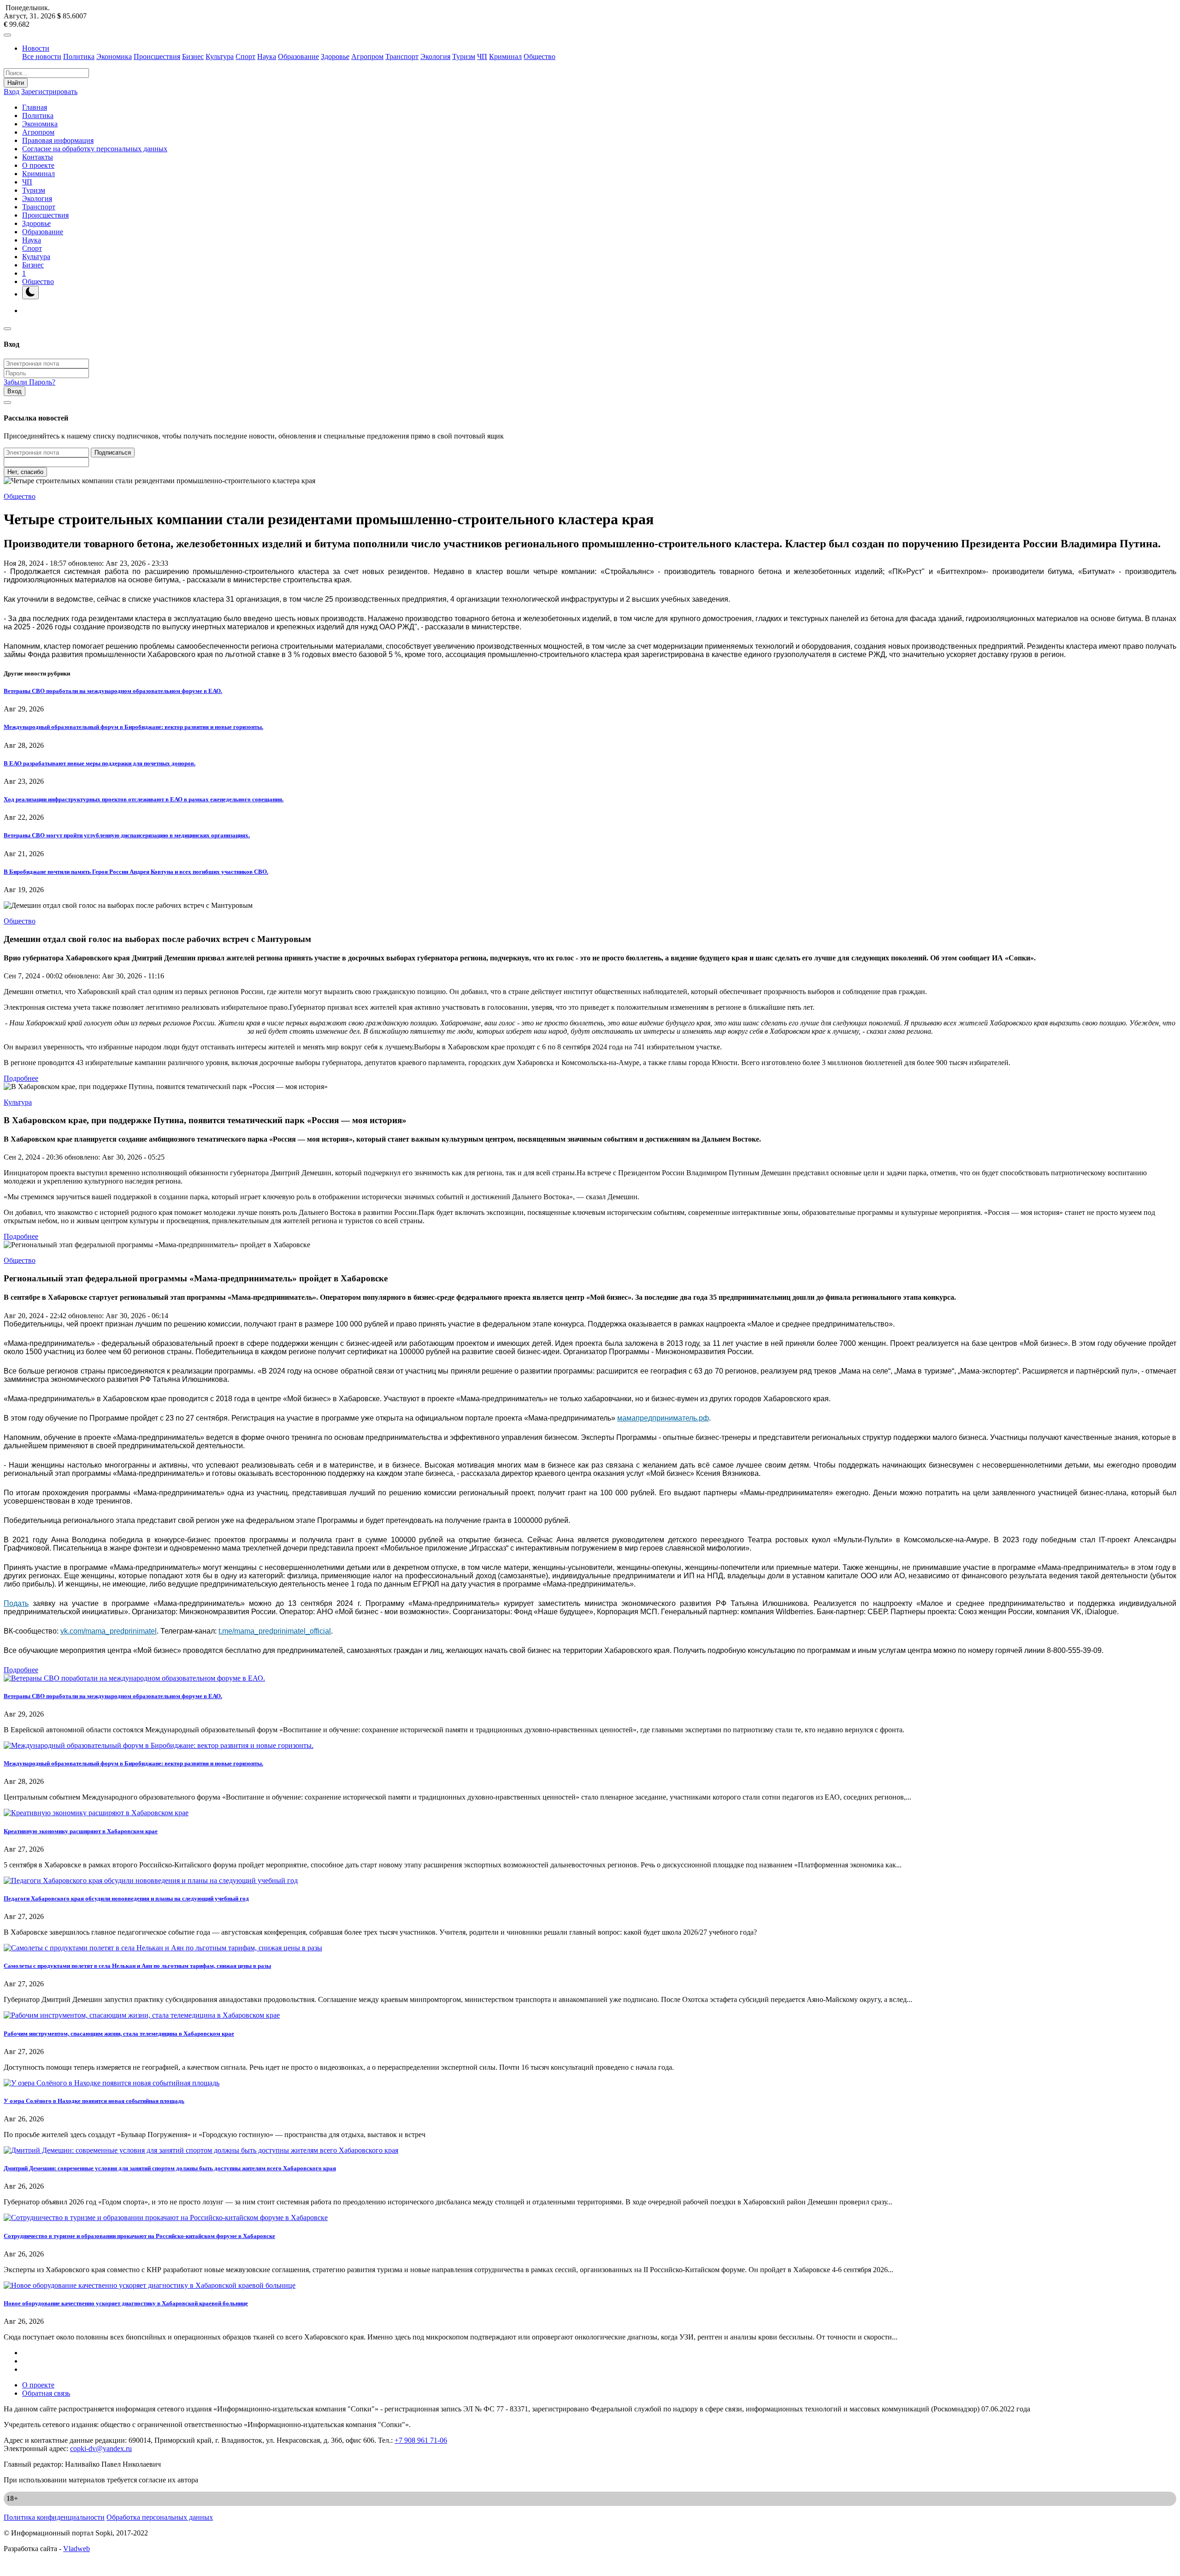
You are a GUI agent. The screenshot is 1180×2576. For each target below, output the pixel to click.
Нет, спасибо (25, 472)
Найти (16, 83)
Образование (298, 56)
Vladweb (77, 2549)
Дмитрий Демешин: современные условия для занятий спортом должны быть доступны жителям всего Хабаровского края (170, 2168)
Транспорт (402, 56)
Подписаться (113, 453)
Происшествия (157, 56)
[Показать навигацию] (7, 35)
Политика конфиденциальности (54, 2517)
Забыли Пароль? (29, 382)
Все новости (42, 56)
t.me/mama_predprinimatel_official (275, 1631)
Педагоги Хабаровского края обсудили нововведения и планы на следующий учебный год (126, 1898)
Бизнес (193, 56)
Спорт (245, 56)
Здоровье (335, 56)
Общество (540, 56)
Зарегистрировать (49, 92)
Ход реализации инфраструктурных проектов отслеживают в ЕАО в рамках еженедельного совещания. (144, 799)
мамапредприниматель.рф (663, 1418)
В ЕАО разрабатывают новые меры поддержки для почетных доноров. (100, 763)
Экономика (114, 56)
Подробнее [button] (21, 1078)
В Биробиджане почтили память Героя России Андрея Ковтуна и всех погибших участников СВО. (136, 872)
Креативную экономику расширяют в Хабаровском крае (81, 1831)
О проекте (38, 165)
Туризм (464, 56)
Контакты (38, 157)
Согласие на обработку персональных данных (95, 149)
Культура (220, 56)
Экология (435, 56)
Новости (36, 48)
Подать (16, 1603)
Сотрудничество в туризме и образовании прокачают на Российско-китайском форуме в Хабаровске (139, 2236)
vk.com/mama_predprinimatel (109, 1631)
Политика (79, 56)
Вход (12, 92)
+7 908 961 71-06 (421, 2440)
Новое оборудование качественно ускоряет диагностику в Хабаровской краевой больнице (126, 2303)
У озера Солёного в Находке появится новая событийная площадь (94, 2101)
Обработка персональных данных (160, 2517)
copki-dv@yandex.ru (101, 2449)
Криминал (505, 56)
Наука (267, 56)
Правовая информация (58, 140)
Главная (35, 107)
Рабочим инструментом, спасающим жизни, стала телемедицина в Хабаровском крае (119, 2034)
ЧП (482, 56)
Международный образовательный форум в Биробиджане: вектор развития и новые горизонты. (133, 727)
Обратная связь (46, 2393)
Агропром (367, 56)
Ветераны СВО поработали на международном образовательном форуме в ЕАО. (113, 691)
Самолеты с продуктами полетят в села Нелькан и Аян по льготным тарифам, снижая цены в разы (137, 1966)
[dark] (30, 293)
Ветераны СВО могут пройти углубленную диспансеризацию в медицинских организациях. (127, 835)
